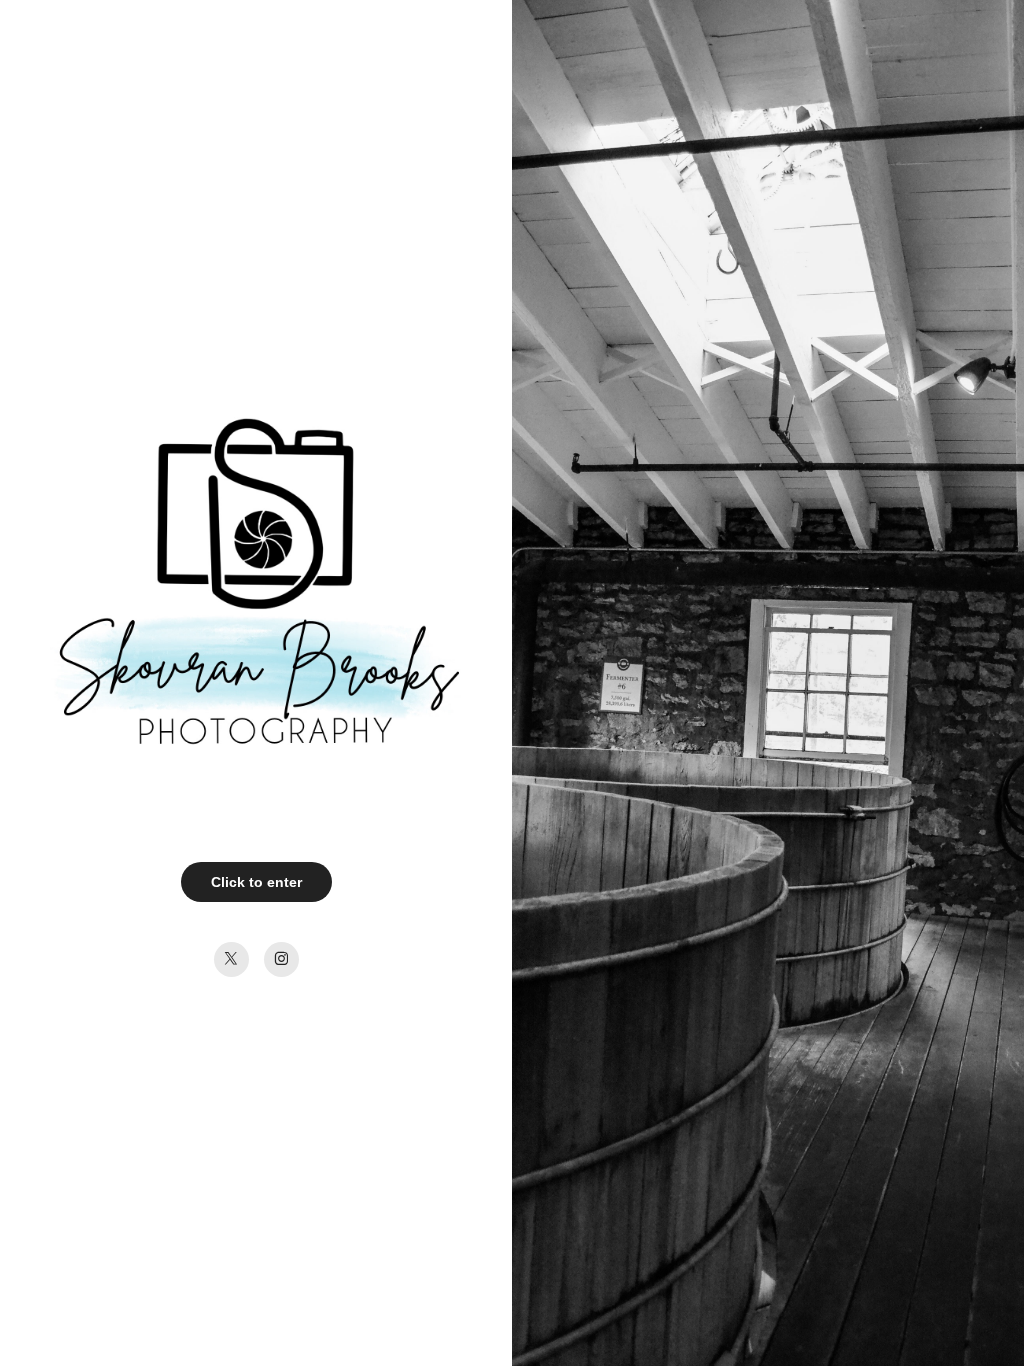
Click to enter (256, 882)
